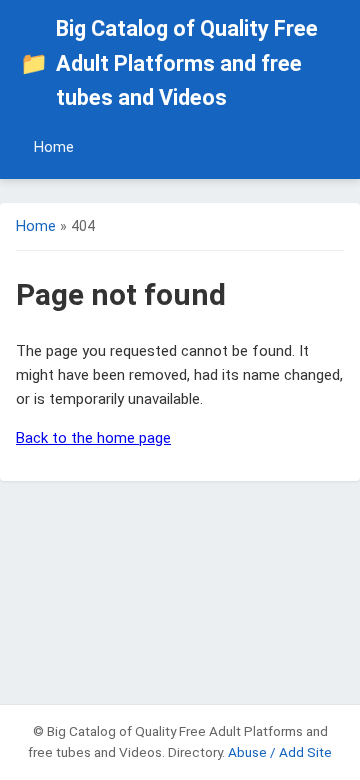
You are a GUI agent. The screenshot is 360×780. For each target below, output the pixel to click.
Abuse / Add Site (280, 752)
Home (54, 147)
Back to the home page (93, 438)
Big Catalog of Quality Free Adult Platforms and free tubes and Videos (169, 63)
